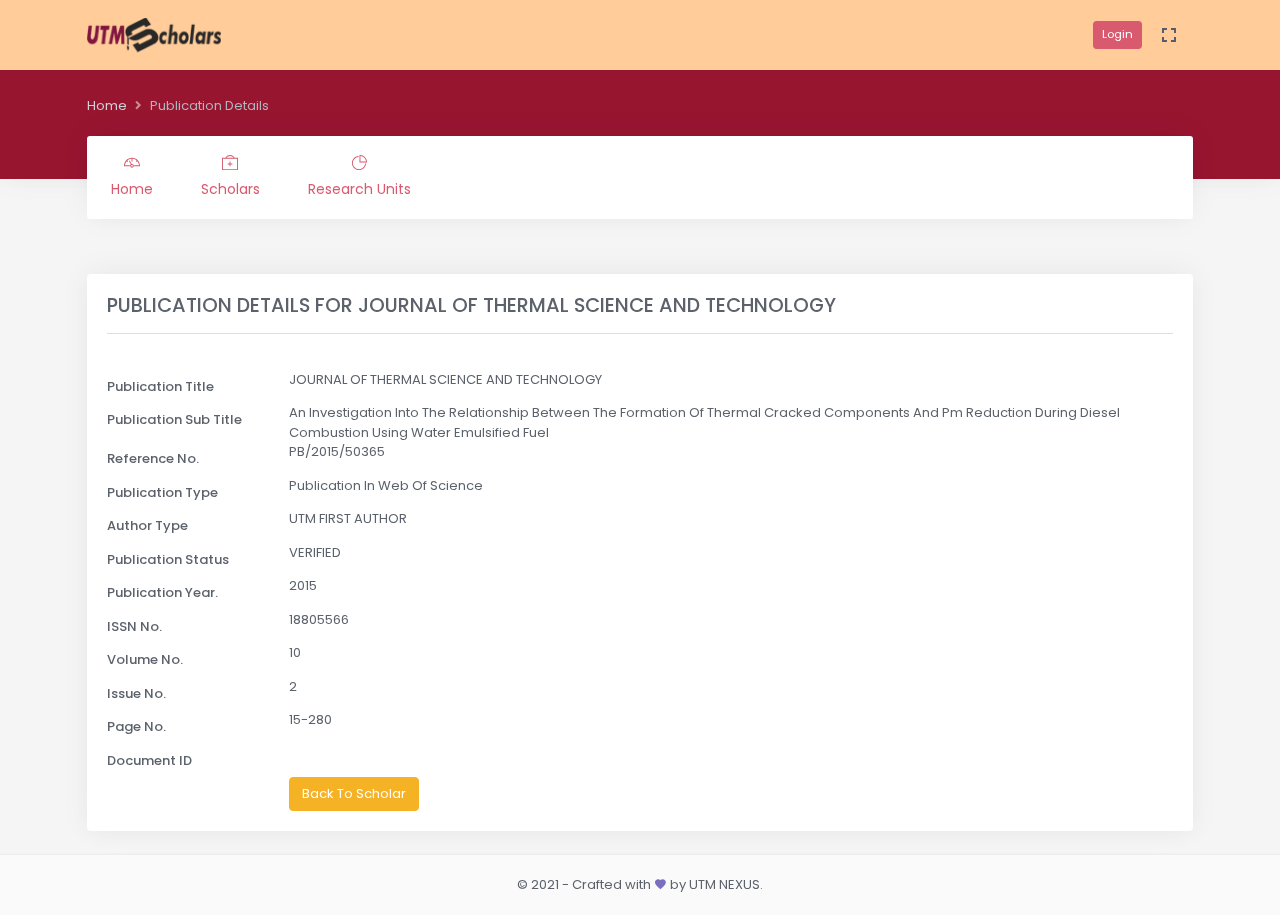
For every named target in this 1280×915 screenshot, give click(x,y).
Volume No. (145, 659)
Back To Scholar (354, 793)
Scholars (230, 189)
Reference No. (153, 458)
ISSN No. (134, 626)
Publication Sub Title (174, 419)
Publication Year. (162, 592)
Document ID (149, 760)
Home (107, 105)
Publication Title (160, 386)
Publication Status (168, 559)
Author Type (147, 525)
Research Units (359, 189)
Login (1117, 34)
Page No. (136, 726)
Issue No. (136, 693)
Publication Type (162, 492)
